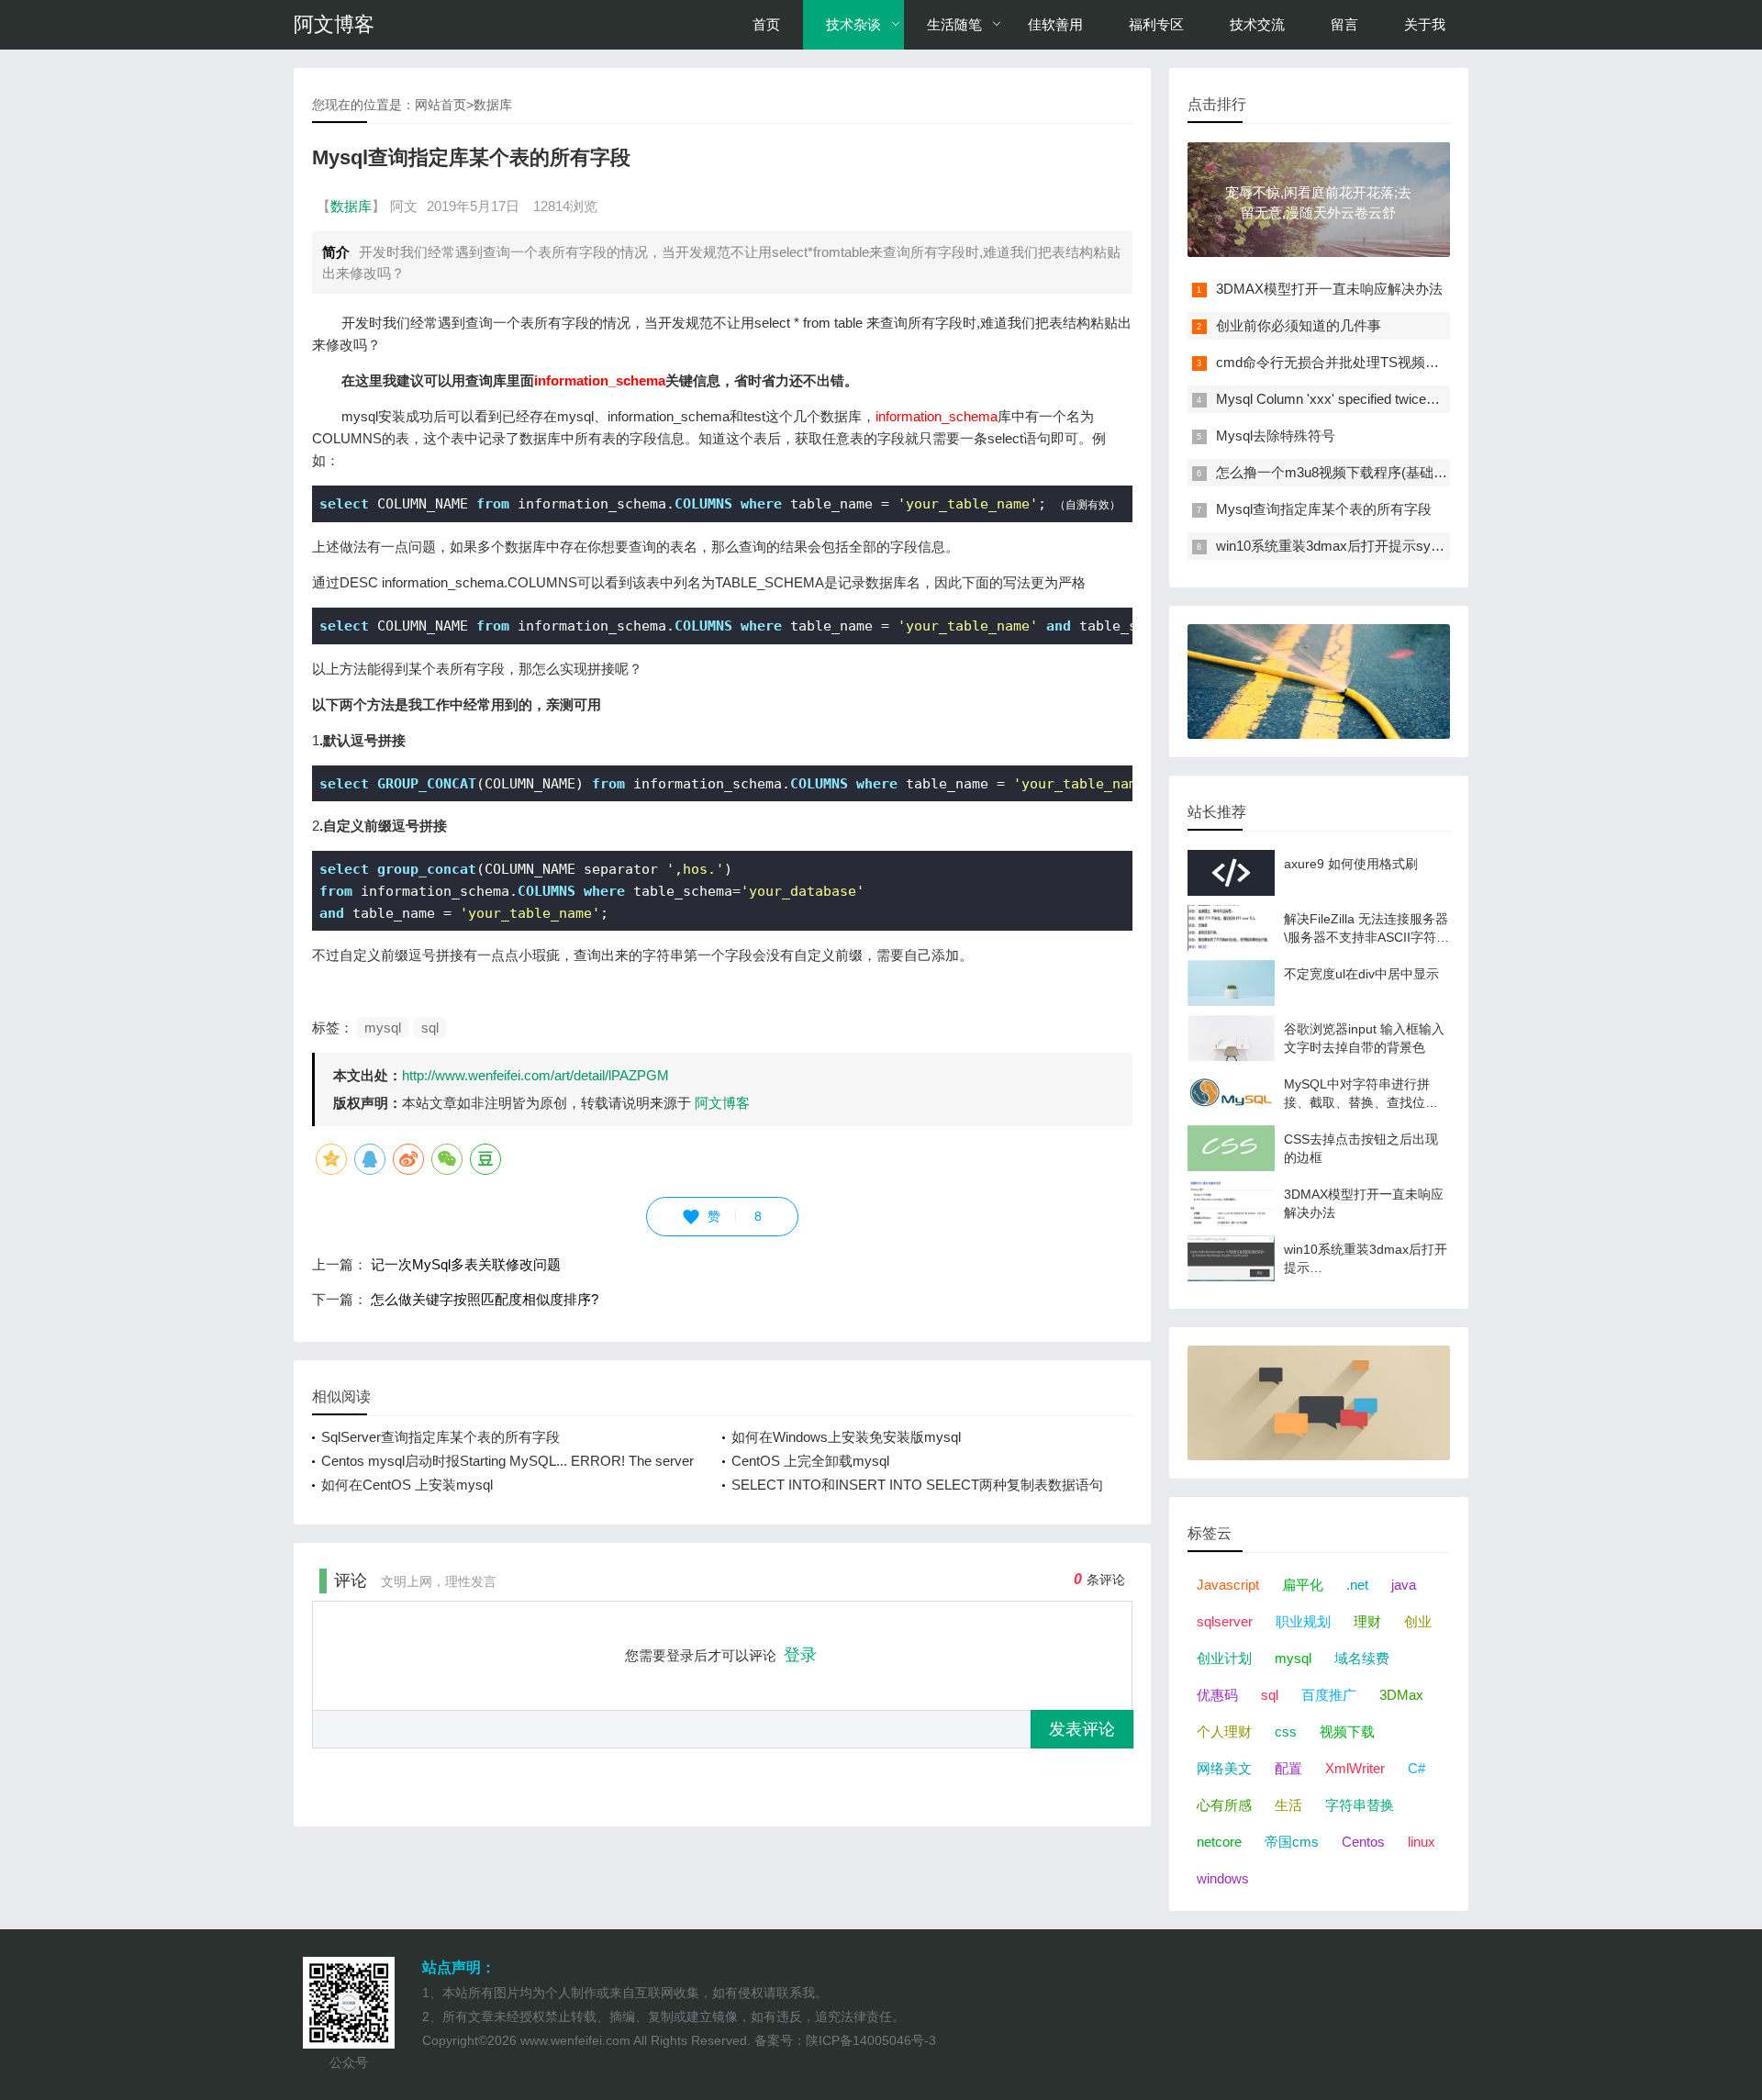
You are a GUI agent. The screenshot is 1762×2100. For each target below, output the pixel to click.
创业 (1418, 1621)
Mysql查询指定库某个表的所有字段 (1324, 509)
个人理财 (1224, 1731)
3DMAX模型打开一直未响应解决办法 (1329, 289)
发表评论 (1082, 1729)
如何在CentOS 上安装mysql (407, 1485)
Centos (1363, 1842)
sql (430, 1028)
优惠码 (1217, 1695)
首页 (766, 24)
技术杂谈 (853, 24)
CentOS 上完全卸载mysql (810, 1461)
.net (1357, 1585)
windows (1223, 1878)
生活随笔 (954, 24)
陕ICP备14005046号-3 (871, 2040)
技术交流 (1257, 24)
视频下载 (1347, 1731)
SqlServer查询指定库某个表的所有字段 (440, 1437)
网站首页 (440, 105)
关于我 (1425, 24)
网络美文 (1224, 1768)
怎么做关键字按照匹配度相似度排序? (485, 1299)
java (1404, 1585)
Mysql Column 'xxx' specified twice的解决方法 (1355, 399)
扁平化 (1303, 1585)
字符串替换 (1360, 1805)
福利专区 (1156, 24)
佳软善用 (1055, 24)
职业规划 (1303, 1621)
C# (1416, 1768)
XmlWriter (1355, 1768)
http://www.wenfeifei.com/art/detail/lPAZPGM (535, 1075)
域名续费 (1362, 1658)
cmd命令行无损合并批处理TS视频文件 (1334, 362)
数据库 (493, 105)
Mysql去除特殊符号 (1276, 436)
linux (1422, 1842)
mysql (383, 1028)
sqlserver (1225, 1621)
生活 (1288, 1805)
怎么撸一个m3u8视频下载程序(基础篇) (1334, 472)
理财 (1367, 1621)
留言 (1344, 24)
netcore (1219, 1842)
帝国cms (1292, 1842)
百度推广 (1329, 1695)
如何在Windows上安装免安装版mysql (846, 1437)
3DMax (1401, 1695)
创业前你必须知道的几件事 (1299, 325)
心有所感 (1224, 1805)
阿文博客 (334, 24)
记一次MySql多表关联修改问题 (466, 1264)
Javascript (1228, 1585)
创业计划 (1224, 1658)
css (1286, 1731)
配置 (1288, 1768)
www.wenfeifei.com (575, 2040)
